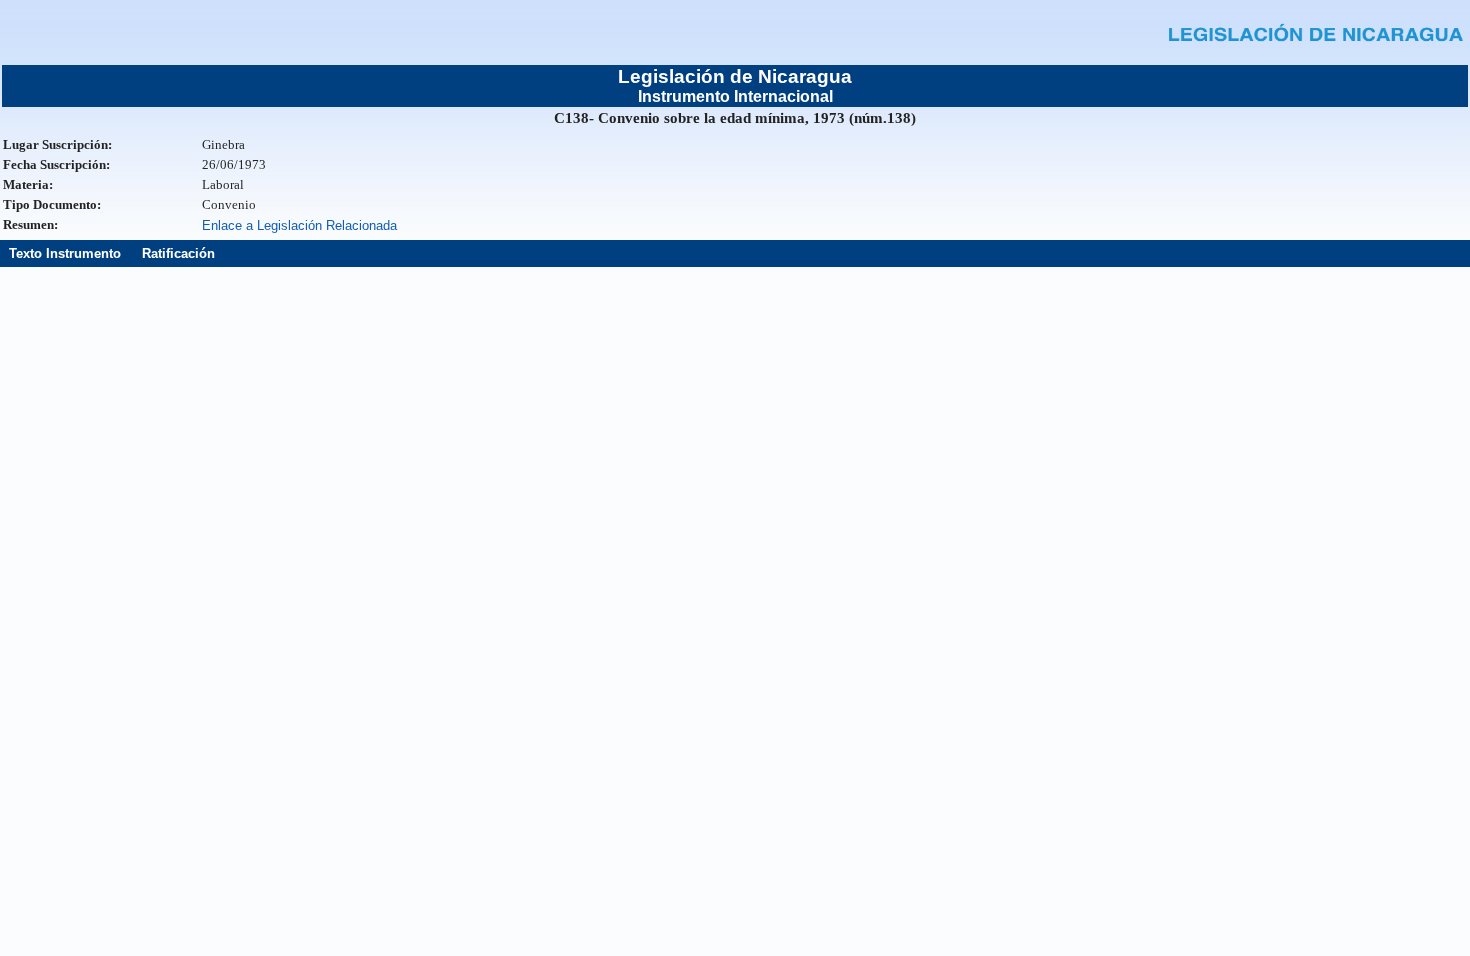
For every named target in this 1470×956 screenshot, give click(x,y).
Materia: (28, 184)
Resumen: (30, 224)
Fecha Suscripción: (56, 164)
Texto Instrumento (65, 253)
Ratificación (178, 253)
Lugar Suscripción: (57, 144)
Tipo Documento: (52, 204)
